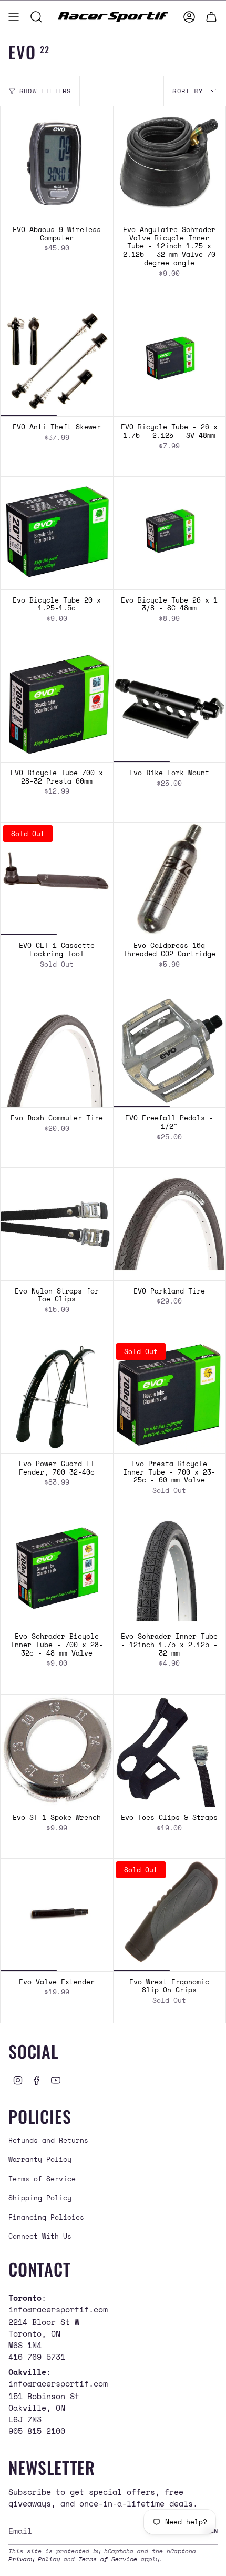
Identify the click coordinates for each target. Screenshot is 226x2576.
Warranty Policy (40, 2159)
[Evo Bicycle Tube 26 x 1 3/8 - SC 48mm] (170, 533)
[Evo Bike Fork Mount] (170, 706)
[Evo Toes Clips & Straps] (170, 1751)
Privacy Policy (34, 2559)
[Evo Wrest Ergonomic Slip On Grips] (170, 1915)
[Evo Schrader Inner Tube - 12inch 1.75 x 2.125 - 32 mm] (170, 1570)
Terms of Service (42, 2179)
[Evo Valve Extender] (57, 1915)
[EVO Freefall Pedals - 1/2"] (170, 1051)
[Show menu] (14, 17)
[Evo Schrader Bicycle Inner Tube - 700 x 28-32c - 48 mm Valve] (57, 1570)
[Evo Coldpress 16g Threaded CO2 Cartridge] (170, 879)
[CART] (211, 17)
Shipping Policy (40, 2198)
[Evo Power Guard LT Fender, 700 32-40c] (57, 1397)
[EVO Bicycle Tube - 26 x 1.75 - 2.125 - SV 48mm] (170, 360)
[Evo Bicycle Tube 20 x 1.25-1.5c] (57, 533)
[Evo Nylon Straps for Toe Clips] (57, 1224)
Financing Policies (46, 2217)
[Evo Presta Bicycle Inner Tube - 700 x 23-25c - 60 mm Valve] (170, 1397)
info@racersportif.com (58, 2309)
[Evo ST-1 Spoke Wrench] (57, 1751)
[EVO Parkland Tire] (170, 1224)
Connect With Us (40, 2236)
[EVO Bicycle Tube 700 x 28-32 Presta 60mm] (57, 706)
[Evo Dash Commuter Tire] (57, 1051)
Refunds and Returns (48, 2140)
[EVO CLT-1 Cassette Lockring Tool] (57, 879)
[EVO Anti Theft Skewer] (57, 360)
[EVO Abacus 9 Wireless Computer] (57, 163)
